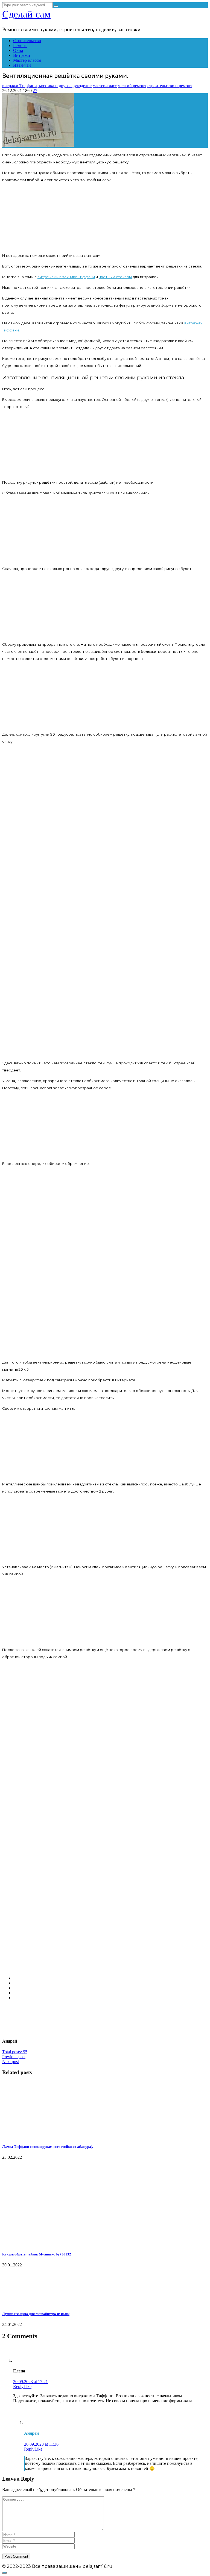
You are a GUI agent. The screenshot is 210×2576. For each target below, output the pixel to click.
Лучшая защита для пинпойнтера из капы (36, 2314)
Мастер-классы (27, 60)
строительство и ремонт (170, 86)
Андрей (31, 2433)
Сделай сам (26, 14)
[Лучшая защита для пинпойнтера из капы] (30, 2303)
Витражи (22, 55)
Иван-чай (22, 65)
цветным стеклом (115, 277)
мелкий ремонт (132, 86)
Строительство (27, 41)
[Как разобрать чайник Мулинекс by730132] (37, 2244)
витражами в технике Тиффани (66, 277)
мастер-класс (105, 86)
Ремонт (20, 45)
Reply (18, 2386)
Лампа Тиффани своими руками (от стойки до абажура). (48, 2147)
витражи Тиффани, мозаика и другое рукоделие (47, 86)
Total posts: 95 (15, 2052)
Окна (18, 50)
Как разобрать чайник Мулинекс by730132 (37, 2254)
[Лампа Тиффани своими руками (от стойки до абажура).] (24, 2136)
